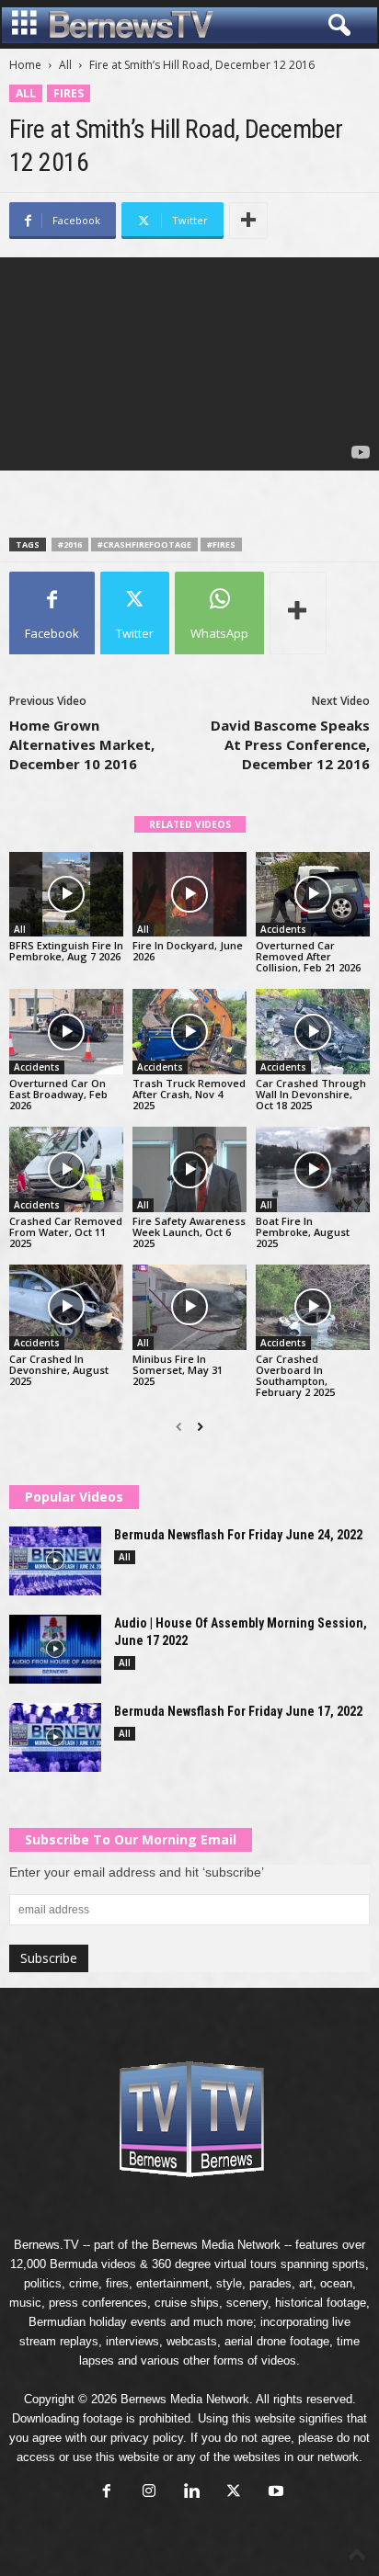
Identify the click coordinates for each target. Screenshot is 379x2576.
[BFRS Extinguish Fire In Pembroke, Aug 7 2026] (66, 895)
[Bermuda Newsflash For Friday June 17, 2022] (55, 1737)
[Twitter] (234, 2493)
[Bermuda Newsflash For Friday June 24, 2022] (55, 1561)
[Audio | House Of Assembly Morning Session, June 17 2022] (55, 1649)
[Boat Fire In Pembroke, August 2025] (313, 1169)
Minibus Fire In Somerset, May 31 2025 (178, 1370)
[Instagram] (149, 2493)
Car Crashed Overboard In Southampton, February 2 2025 (295, 1375)
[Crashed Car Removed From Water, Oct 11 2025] (66, 1169)
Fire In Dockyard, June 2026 (188, 951)
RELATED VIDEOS (190, 824)
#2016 (70, 545)
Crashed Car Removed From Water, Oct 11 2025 (66, 1232)
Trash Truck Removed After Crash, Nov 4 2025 (189, 1094)
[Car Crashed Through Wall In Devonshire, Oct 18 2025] (313, 1032)
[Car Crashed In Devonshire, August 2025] (66, 1307)
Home (25, 65)
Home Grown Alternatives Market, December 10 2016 (82, 744)
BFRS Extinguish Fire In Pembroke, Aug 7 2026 (66, 951)
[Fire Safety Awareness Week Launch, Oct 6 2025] (189, 1169)
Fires (69, 93)
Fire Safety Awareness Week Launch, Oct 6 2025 (189, 1232)
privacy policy (147, 2438)
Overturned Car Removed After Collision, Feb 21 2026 (308, 956)
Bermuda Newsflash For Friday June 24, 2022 (238, 1535)
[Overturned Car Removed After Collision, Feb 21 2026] (313, 895)
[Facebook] (107, 2493)
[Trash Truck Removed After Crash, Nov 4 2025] (189, 1032)
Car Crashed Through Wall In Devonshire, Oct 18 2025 (311, 1094)
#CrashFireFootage (144, 545)
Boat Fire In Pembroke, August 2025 (303, 1232)
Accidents (283, 929)
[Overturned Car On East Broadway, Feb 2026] (66, 1032)
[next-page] (200, 1427)
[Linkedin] (191, 2493)
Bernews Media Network (216, 2245)
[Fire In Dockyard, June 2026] (189, 895)
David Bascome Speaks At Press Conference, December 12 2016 (290, 744)
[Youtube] (274, 2493)
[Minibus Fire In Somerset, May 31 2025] (189, 1307)
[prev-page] (179, 1427)
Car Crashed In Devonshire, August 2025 (59, 1370)
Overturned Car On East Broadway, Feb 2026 (58, 1094)
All (65, 65)
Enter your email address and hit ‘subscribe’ (137, 1872)
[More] (248, 221)
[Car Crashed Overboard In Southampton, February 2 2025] (313, 1307)
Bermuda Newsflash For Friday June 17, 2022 (238, 1711)
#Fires (221, 545)
